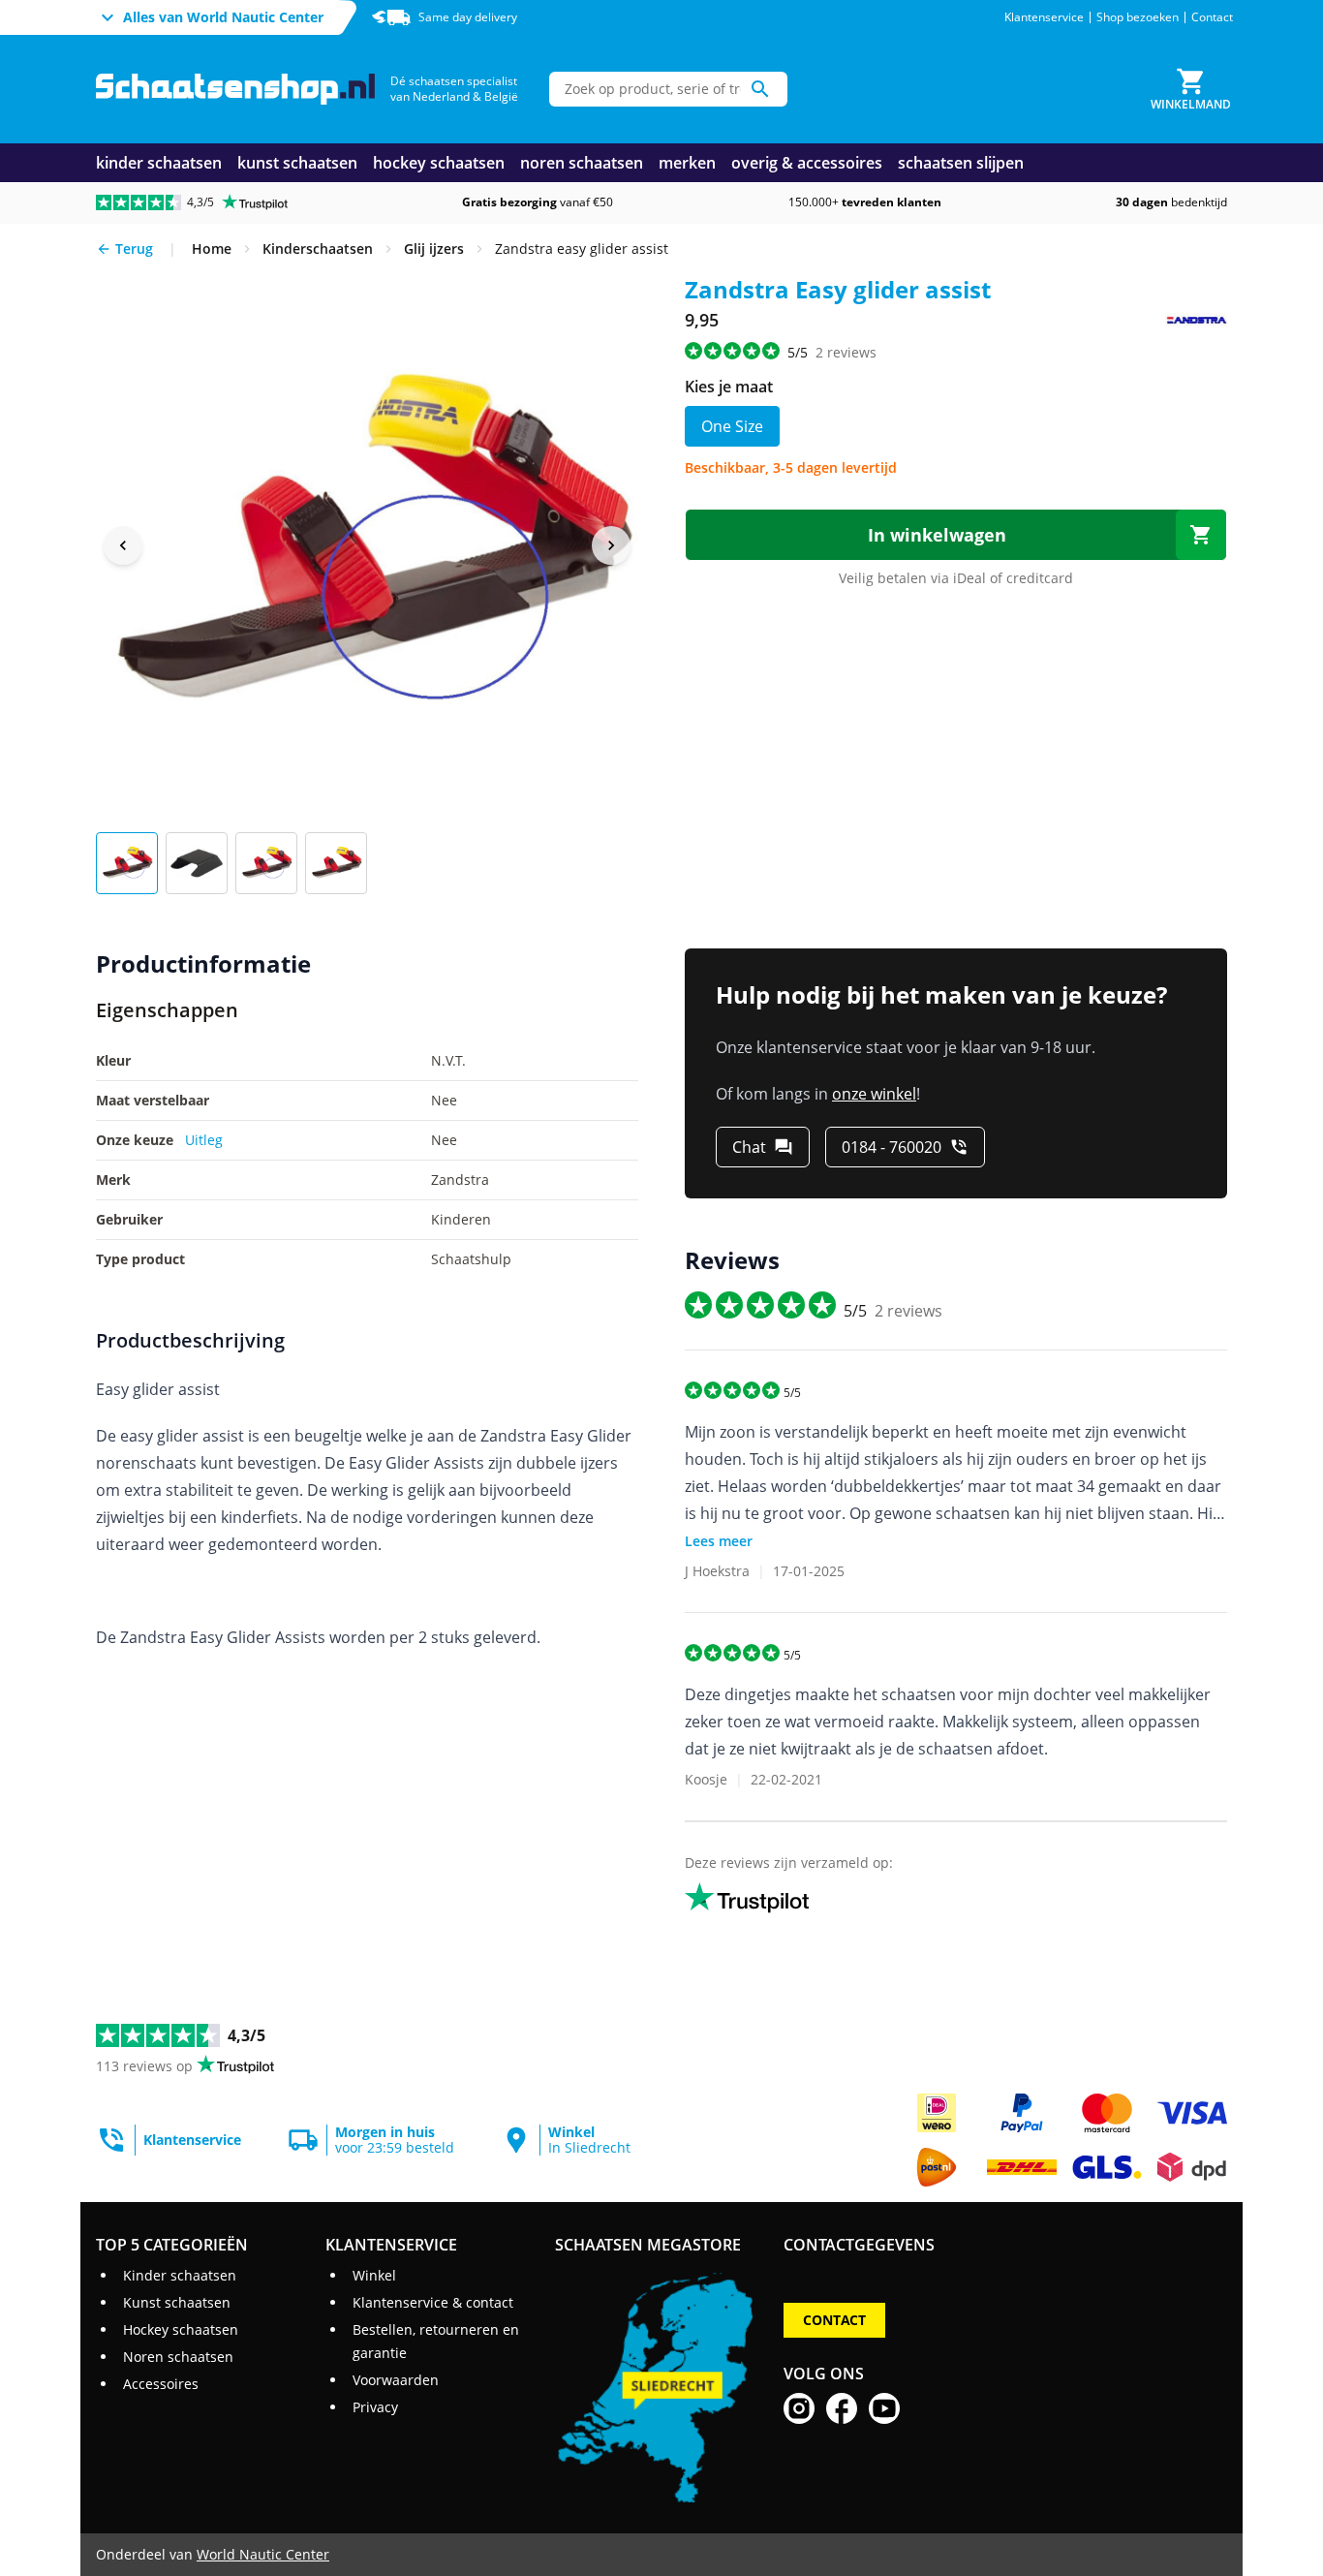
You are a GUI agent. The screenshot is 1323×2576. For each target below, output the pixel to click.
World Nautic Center (263, 2554)
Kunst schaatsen (177, 2302)
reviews (846, 352)
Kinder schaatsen (180, 2275)
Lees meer (719, 1541)
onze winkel (874, 1094)
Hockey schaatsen (181, 2329)
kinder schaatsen (159, 163)
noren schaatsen (582, 163)
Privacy (375, 2407)
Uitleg (204, 1140)
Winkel (374, 2275)
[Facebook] (842, 2408)
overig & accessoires (807, 163)
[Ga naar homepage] (235, 90)
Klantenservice (1044, 17)
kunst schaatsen (297, 163)
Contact (1212, 17)
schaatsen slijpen (961, 163)
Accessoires (161, 2384)
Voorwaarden (396, 2380)
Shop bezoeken (1138, 17)
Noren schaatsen (178, 2357)
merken (687, 163)
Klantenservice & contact (433, 2302)
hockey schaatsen (439, 163)
